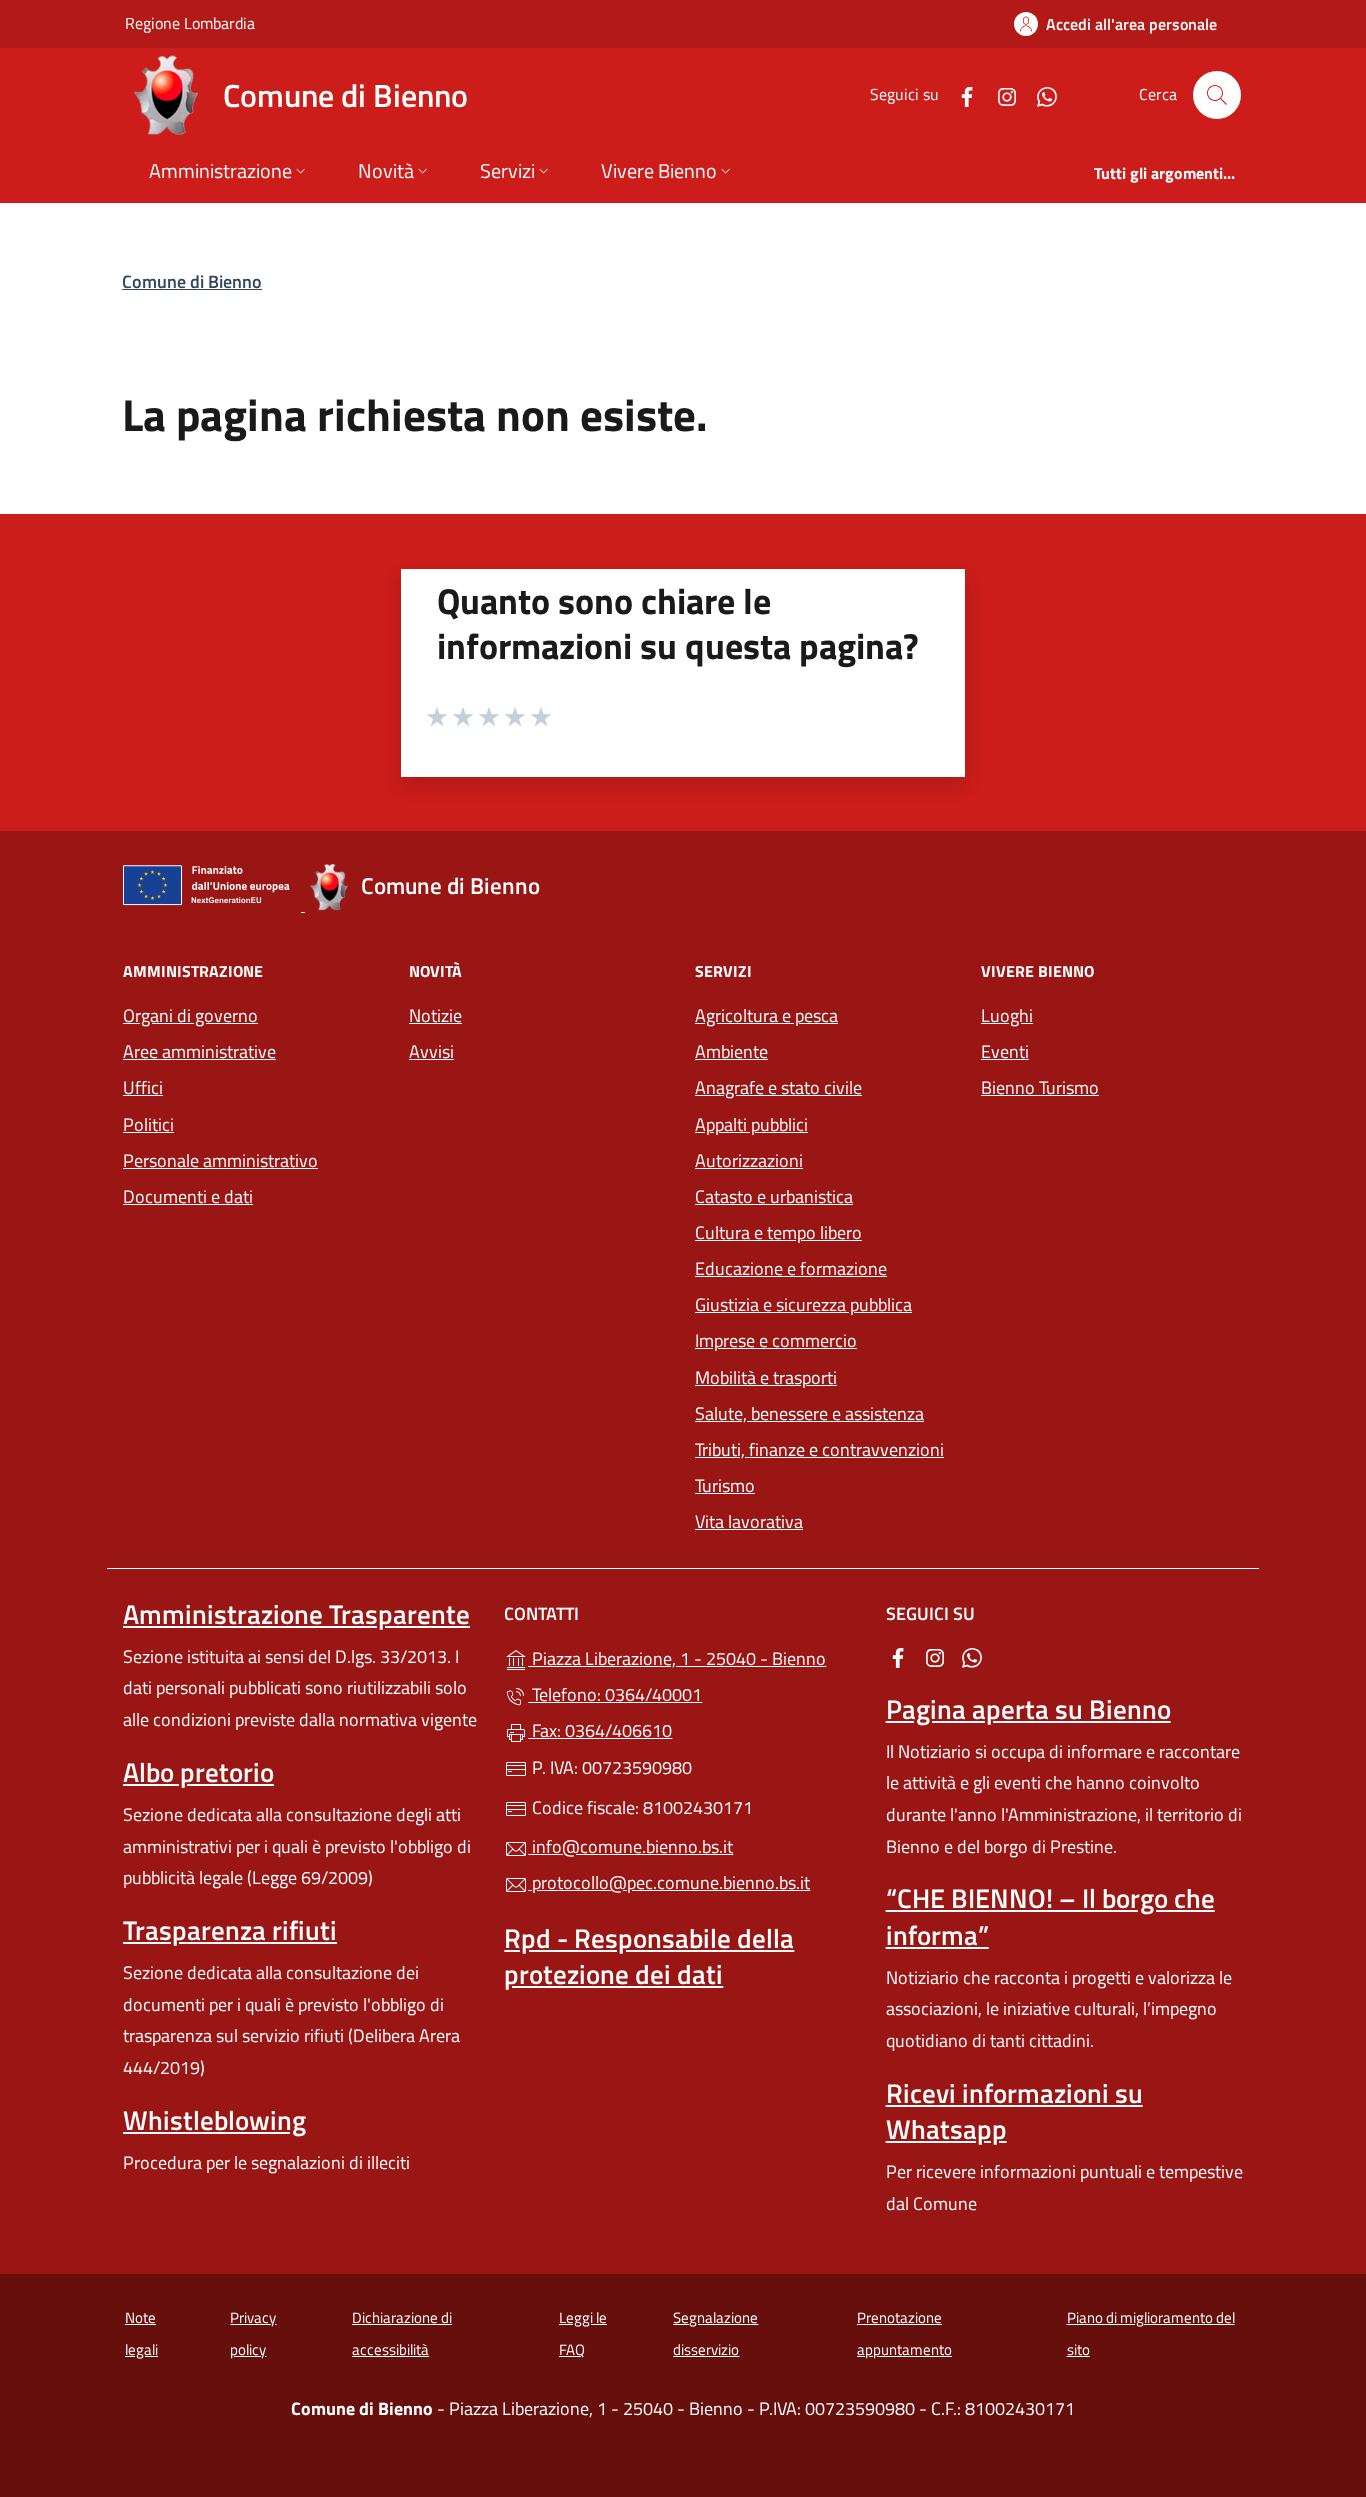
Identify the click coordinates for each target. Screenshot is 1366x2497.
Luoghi (1007, 1015)
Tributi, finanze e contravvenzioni (819, 1449)
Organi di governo (190, 1015)
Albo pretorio (198, 1772)
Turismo (725, 1485)
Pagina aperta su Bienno (1028, 1709)
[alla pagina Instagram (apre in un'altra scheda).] (999, 94)
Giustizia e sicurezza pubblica (803, 1304)
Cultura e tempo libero (778, 1232)
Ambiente (731, 1051)
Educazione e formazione (791, 1268)
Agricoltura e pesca (766, 1015)
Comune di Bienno (192, 281)
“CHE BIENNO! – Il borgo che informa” (1050, 1916)
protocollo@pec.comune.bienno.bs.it (669, 1882)
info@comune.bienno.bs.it (630, 1846)
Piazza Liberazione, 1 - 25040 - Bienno (694, 1656)
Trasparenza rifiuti (230, 1930)
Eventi (1005, 1051)
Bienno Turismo (1040, 1087)
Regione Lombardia (190, 22)
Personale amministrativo (220, 1160)
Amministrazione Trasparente (296, 1614)
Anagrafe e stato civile (778, 1087)
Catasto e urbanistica (774, 1196)
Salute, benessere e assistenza (809, 1413)
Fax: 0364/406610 (600, 1730)
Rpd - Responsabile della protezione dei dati (649, 1956)
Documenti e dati (188, 1196)
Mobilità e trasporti (766, 1377)
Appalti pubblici (751, 1124)
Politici (148, 1124)
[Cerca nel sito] (1217, 95)
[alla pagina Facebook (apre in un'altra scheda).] (959, 94)
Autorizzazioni (749, 1160)
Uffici (143, 1087)
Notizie (435, 1015)
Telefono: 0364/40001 (615, 1694)
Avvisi (431, 1051)
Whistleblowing (214, 2120)
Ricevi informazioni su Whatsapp (1014, 2111)
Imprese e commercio (776, 1340)
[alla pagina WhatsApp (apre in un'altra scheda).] (1039, 94)
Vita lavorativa (749, 1521)
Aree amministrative (199, 1051)
